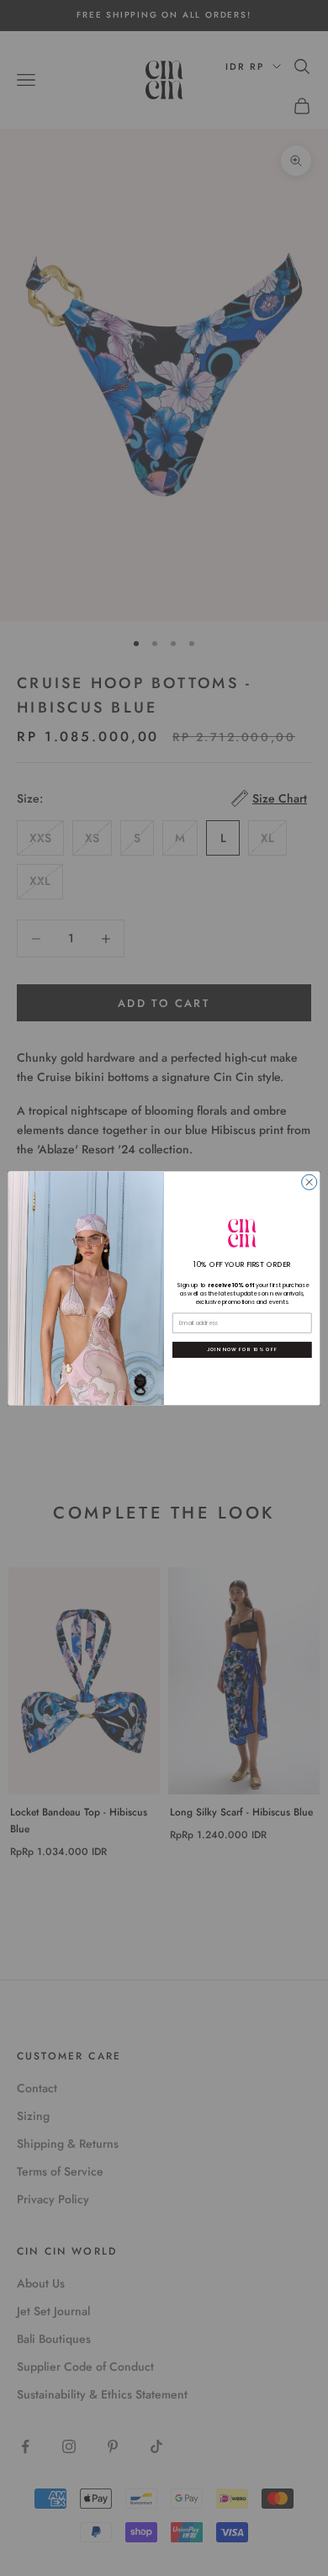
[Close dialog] (309, 1182)
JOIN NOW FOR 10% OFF (242, 1349)
